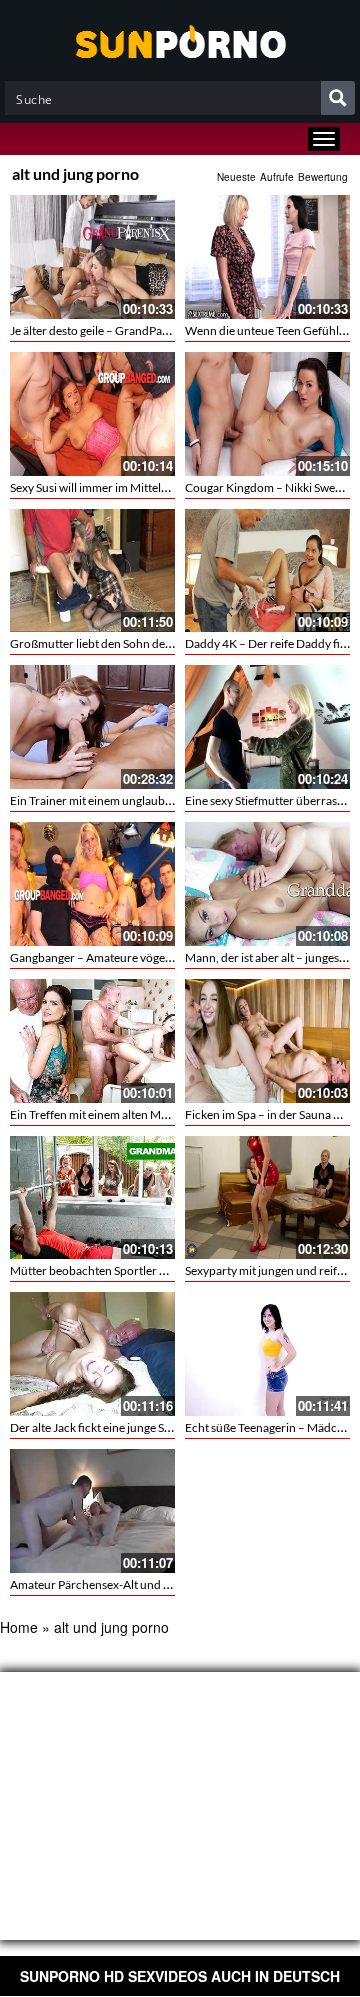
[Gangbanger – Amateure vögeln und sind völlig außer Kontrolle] (92, 884)
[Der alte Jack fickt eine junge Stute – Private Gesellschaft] (92, 1354)
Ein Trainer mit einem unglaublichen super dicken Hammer (162, 800)
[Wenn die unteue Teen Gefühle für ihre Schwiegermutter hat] (267, 257)
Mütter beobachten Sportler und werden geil (126, 1270)
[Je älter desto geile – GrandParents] (92, 257)
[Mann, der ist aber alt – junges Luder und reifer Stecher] (267, 884)
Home (19, 1627)
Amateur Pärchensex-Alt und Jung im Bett (118, 1584)
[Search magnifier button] (338, 98)
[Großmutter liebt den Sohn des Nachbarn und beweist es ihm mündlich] (92, 571)
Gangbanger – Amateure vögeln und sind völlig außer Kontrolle (173, 957)
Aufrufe (277, 177)
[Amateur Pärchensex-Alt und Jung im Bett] (92, 1511)
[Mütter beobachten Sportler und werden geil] (92, 1198)
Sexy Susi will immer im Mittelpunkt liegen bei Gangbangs (157, 487)
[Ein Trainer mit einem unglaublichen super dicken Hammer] (92, 727)
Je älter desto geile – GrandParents (99, 330)
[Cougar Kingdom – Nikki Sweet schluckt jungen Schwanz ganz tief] (267, 414)
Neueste (236, 177)
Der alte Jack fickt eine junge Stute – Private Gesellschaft (154, 1427)
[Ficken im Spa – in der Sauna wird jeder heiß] (267, 1041)
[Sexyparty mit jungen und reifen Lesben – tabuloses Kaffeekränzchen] (267, 1198)
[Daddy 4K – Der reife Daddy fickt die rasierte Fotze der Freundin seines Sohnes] (267, 571)
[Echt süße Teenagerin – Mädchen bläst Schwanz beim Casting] (267, 1354)
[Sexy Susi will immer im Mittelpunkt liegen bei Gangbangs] (92, 414)
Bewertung (323, 177)
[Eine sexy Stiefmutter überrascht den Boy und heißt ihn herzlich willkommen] (267, 727)
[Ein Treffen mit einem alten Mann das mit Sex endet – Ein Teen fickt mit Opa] (92, 1041)
